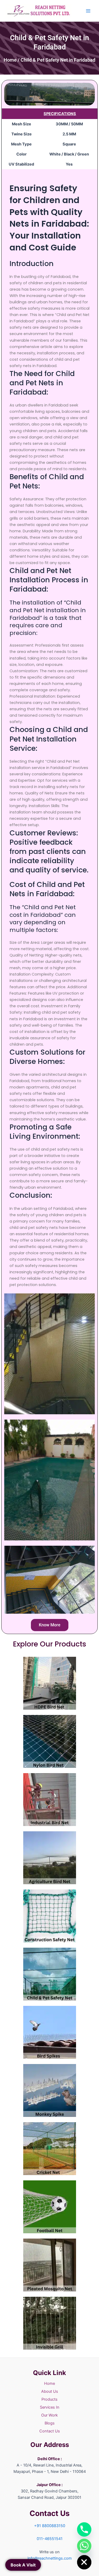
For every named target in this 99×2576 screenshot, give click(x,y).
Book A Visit (23, 2565)
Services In (50, 2407)
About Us (50, 2391)
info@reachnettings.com (50, 2558)
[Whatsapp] (84, 2546)
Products (49, 2399)
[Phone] (84, 2529)
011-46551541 (50, 2539)
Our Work (49, 2415)
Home (10, 60)
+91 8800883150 (50, 2526)
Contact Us (50, 2431)
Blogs (50, 2423)
